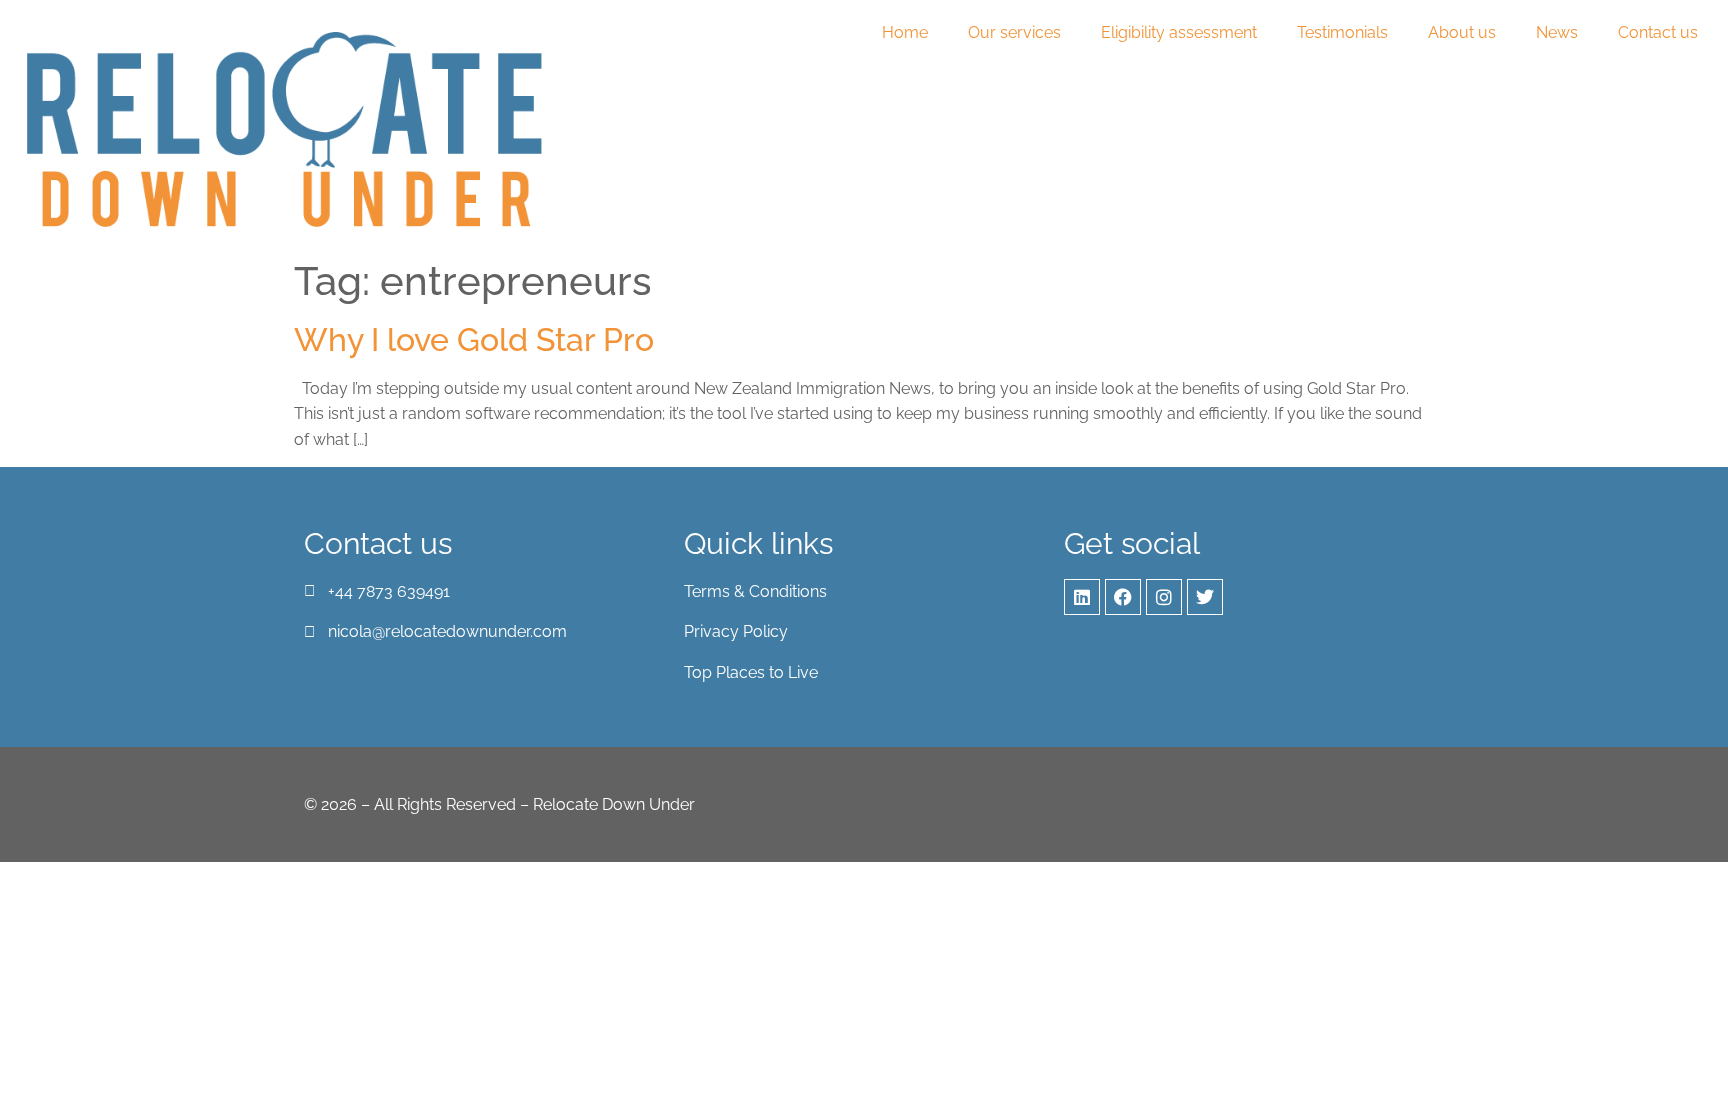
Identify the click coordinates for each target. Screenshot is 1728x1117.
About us (1462, 32)
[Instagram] (1164, 597)
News (1557, 32)
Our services (1014, 32)
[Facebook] (1123, 597)
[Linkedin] (1082, 597)
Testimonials (1342, 32)
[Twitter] (1205, 597)
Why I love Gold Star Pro (474, 339)
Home (905, 32)
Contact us (1658, 32)
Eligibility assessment (1179, 32)
